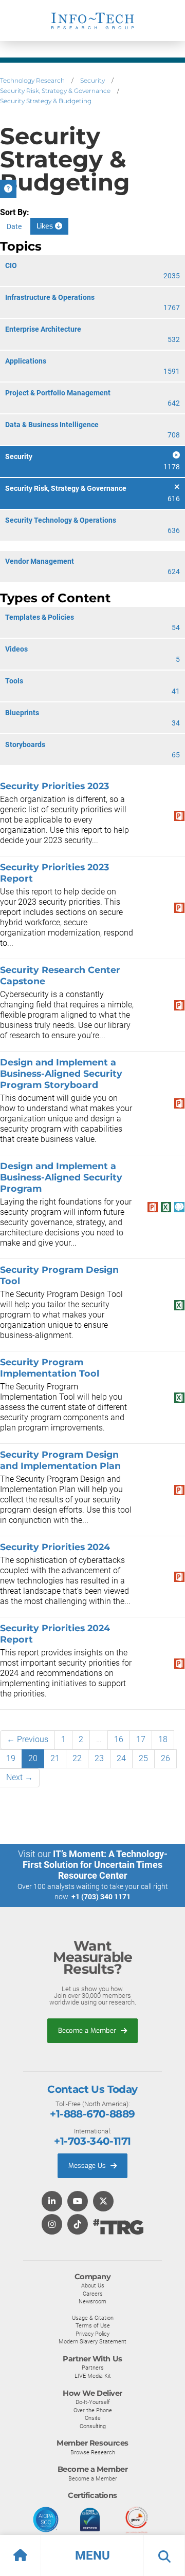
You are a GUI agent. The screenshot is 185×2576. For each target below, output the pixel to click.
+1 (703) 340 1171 (101, 1897)
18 (163, 1739)
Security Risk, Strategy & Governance (55, 91)
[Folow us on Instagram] (52, 2225)
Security (92, 80)
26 (165, 1758)
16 (119, 1739)
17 (141, 1739)
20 (33, 1758)
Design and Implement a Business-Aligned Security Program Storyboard (61, 1073)
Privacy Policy (92, 2334)
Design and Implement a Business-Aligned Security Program (61, 1177)
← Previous (27, 1739)
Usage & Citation (93, 2318)
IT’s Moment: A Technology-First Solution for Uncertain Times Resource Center (95, 1865)
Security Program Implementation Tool (50, 1368)
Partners (93, 2368)
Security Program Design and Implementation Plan (60, 1460)
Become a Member (88, 2030)
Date (14, 226)
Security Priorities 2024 (55, 1547)
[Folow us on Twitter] (103, 2202)
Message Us (88, 2165)
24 (121, 1758)
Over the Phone (93, 2410)
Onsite (93, 2418)
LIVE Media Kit (93, 2376)
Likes (46, 226)
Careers (93, 2294)
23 (99, 1758)
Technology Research (32, 80)
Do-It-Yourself (93, 2402)
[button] (92, 2555)
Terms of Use (93, 2325)
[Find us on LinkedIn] (52, 2202)
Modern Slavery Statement (92, 2341)
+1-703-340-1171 (92, 2141)
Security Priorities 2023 (54, 786)
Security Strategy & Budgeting (46, 101)
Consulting (93, 2426)
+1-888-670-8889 (92, 2114)
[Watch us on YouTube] (78, 2202)
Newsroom (92, 2301)
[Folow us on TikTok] (78, 2225)
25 (143, 1758)
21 (55, 1758)
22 (77, 1758)
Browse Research (93, 2452)
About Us (93, 2285)
